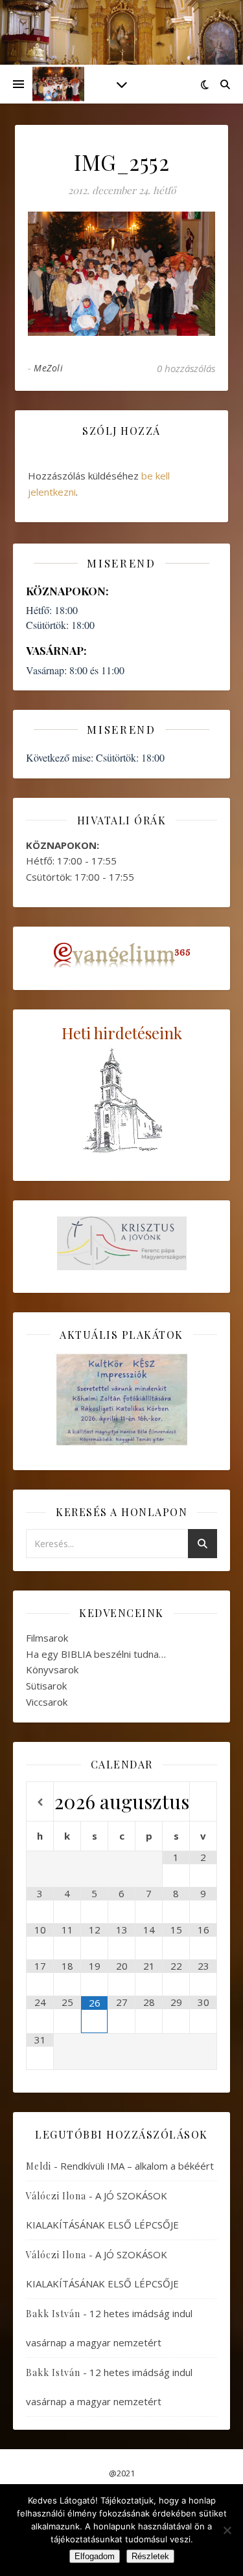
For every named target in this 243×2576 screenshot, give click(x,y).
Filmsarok (47, 1638)
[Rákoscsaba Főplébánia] (58, 84)
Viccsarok (47, 1702)
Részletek (150, 2556)
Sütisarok (46, 1686)
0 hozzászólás (186, 368)
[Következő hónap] (203, 1802)
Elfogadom (95, 2556)
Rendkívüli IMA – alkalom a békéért (137, 2166)
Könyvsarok (52, 1669)
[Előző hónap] (40, 1802)
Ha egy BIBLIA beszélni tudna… (96, 1654)
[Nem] (227, 2530)
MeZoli (48, 368)
